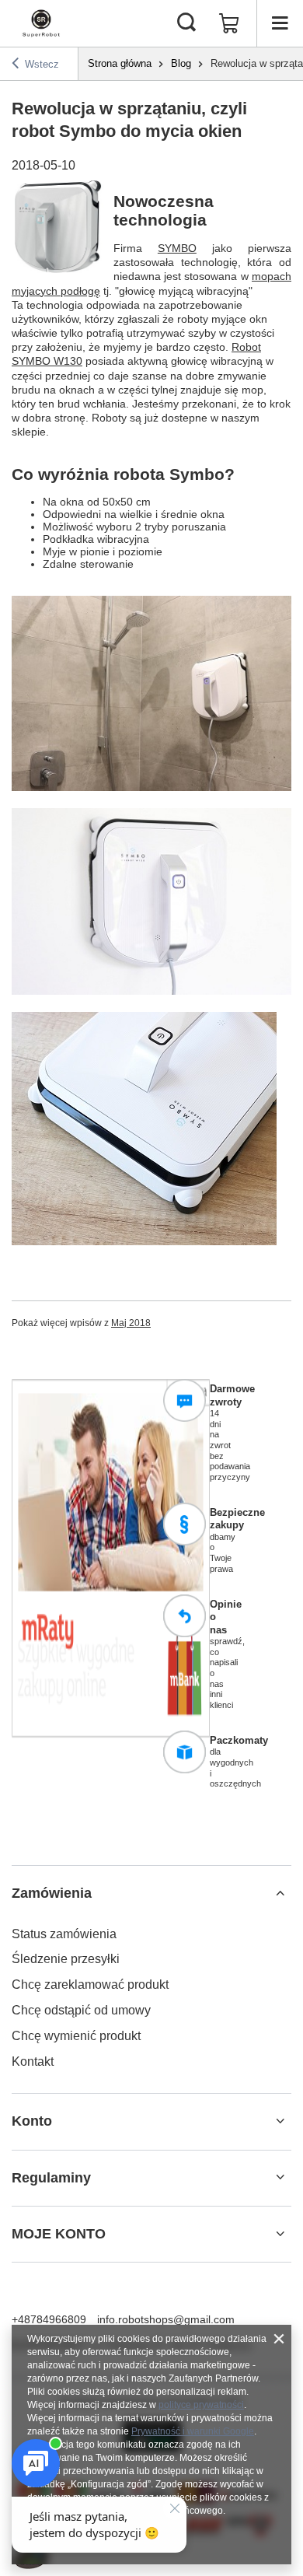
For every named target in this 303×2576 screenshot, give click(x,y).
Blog (181, 63)
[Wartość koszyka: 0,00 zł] (229, 23)
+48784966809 (49, 2319)
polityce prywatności (201, 2405)
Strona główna (120, 63)
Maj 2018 (131, 1323)
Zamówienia (52, 1893)
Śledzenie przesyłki (66, 1959)
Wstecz (42, 64)
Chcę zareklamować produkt (90, 1984)
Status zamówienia (64, 1934)
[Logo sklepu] (41, 23)
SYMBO (177, 248)
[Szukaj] (186, 23)
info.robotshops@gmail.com (166, 2319)
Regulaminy (51, 2178)
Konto (32, 2121)
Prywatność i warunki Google (193, 2431)
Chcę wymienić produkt (76, 2036)
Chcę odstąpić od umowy (81, 2010)
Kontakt (33, 2061)
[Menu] (280, 23)
